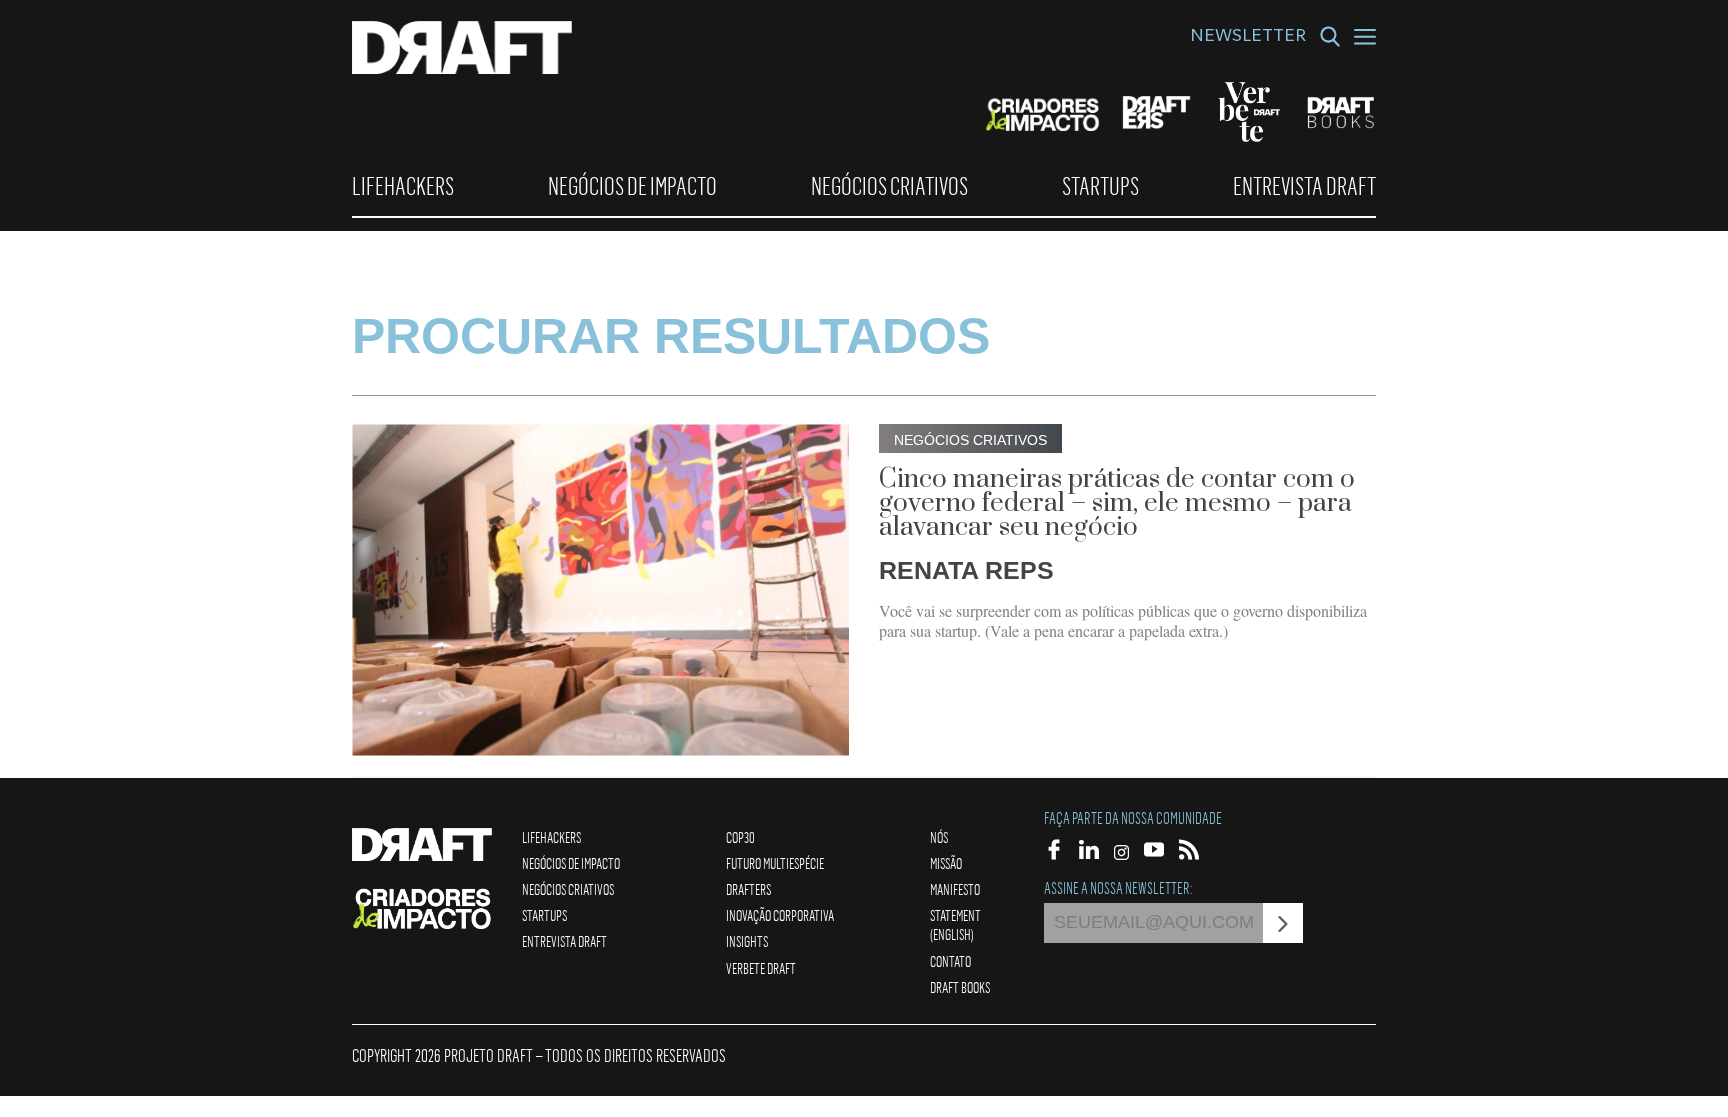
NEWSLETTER (1248, 38)
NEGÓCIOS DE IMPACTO (632, 186)
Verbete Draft (761, 968)
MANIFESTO (955, 889)
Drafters (748, 889)
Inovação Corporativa (780, 915)
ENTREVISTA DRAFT (1304, 186)
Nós (939, 837)
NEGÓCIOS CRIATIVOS (889, 186)
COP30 (740, 837)
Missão (946, 863)
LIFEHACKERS (403, 186)
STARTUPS (1100, 186)
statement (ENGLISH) (955, 924)
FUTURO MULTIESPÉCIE (775, 863)
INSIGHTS (747, 941)
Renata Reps (966, 570)
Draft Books (960, 987)
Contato (950, 961)
